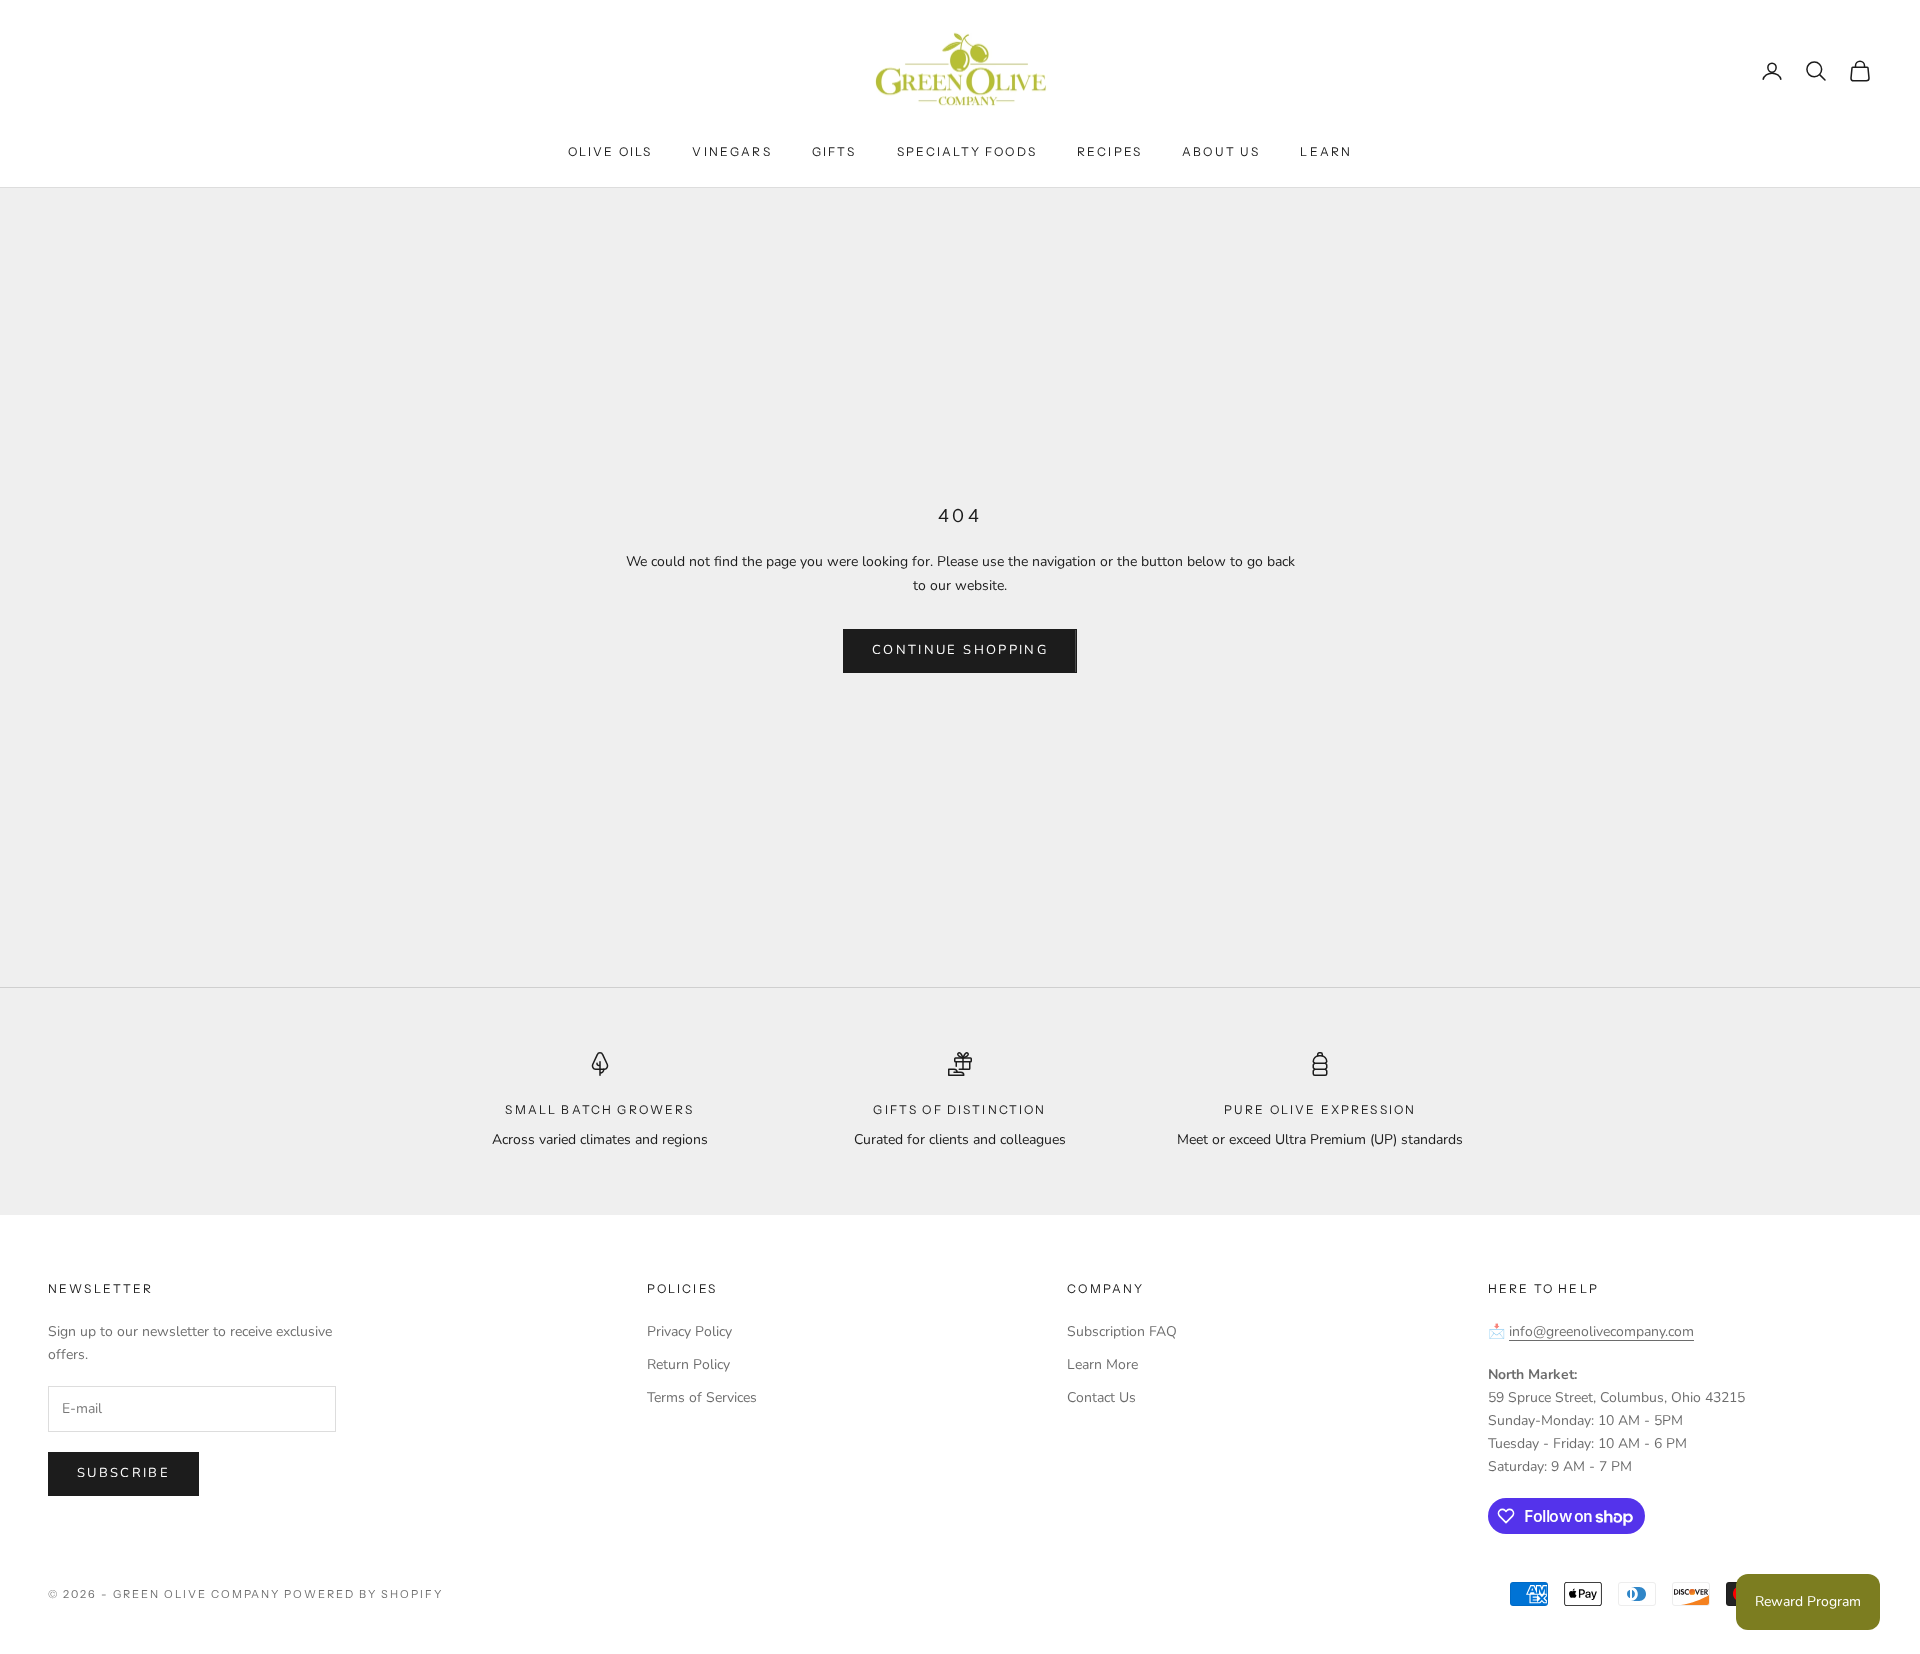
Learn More (1102, 1364)
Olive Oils (610, 151)
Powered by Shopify (363, 1594)
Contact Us (1101, 1397)
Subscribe (123, 1473)
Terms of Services (702, 1397)
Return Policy (688, 1364)
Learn (1326, 151)
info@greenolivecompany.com (1601, 1331)
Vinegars (731, 151)
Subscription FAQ (1122, 1331)
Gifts (834, 151)
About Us (1221, 151)
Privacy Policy (689, 1331)
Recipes (1109, 151)
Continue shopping (960, 650)
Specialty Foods (967, 151)
